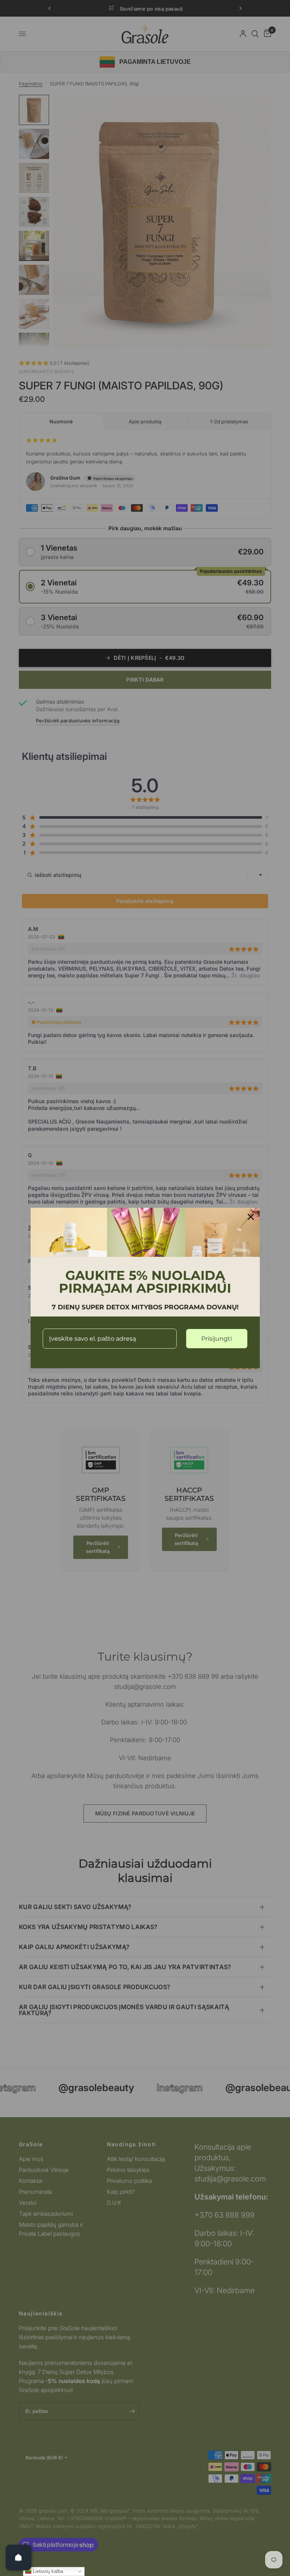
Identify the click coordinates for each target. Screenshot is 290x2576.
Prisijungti (217, 1339)
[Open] (19, 2557)
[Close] (251, 1217)
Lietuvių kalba (47, 2571)
